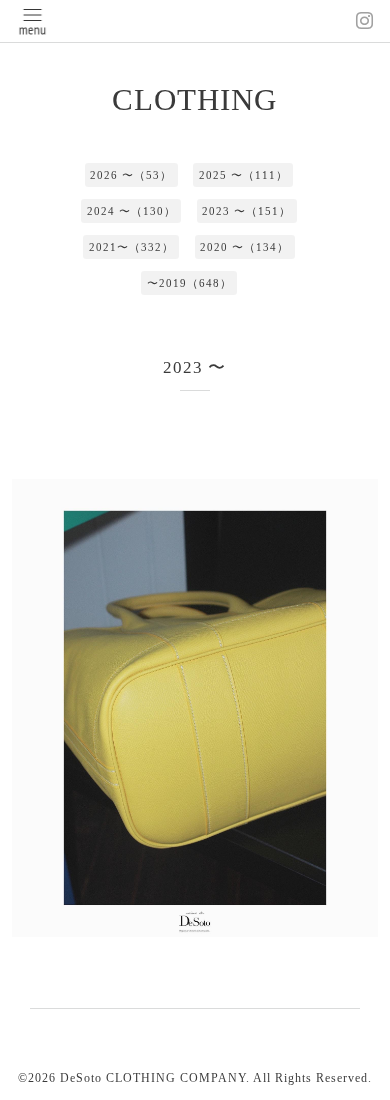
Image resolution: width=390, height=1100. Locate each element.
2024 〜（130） (131, 211)
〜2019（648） (189, 283)
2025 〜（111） (243, 175)
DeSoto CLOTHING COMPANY (153, 1078)
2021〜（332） (131, 247)
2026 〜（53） (131, 175)
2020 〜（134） (244, 247)
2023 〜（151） (246, 211)
